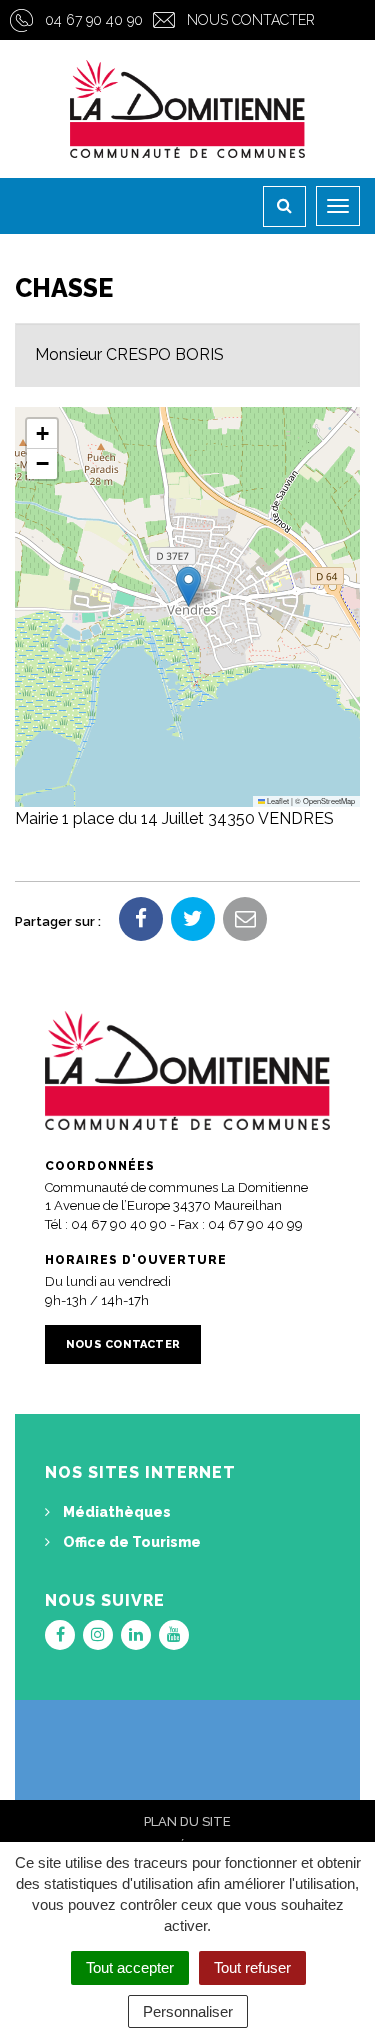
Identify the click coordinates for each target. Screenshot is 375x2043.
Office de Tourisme (130, 1542)
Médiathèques (115, 1512)
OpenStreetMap (329, 800)
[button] (188, 586)
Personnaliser (188, 2011)
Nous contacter (251, 20)
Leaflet (277, 800)
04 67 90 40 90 (94, 20)
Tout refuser (252, 1967)
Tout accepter (130, 1967)
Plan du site (187, 1821)
